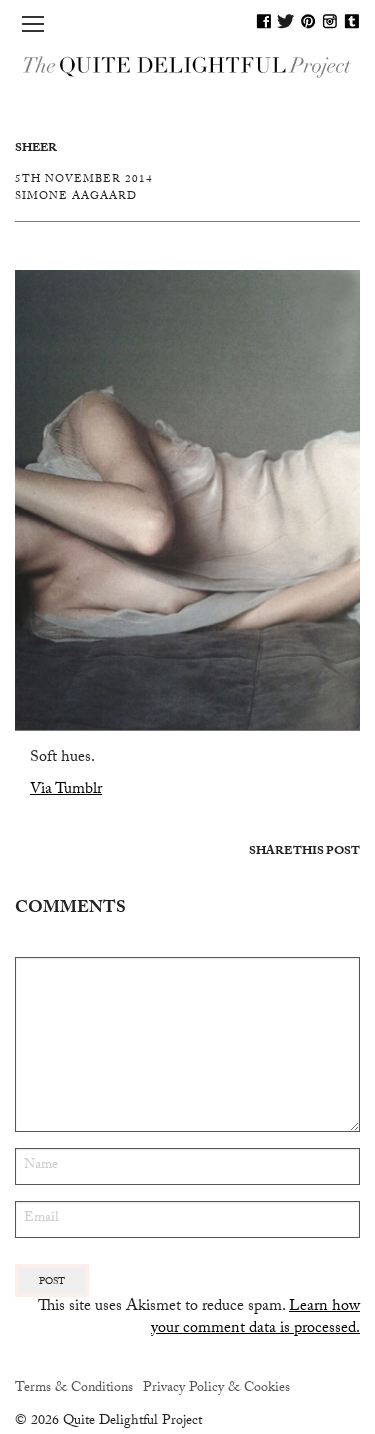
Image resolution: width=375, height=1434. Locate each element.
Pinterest (308, 21)
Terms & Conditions (74, 1389)
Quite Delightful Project (187, 65)
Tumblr (352, 21)
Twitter (286, 21)
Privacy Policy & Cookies (216, 1389)
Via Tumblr (66, 790)
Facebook (264, 21)
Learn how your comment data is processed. (255, 1318)
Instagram (330, 21)
